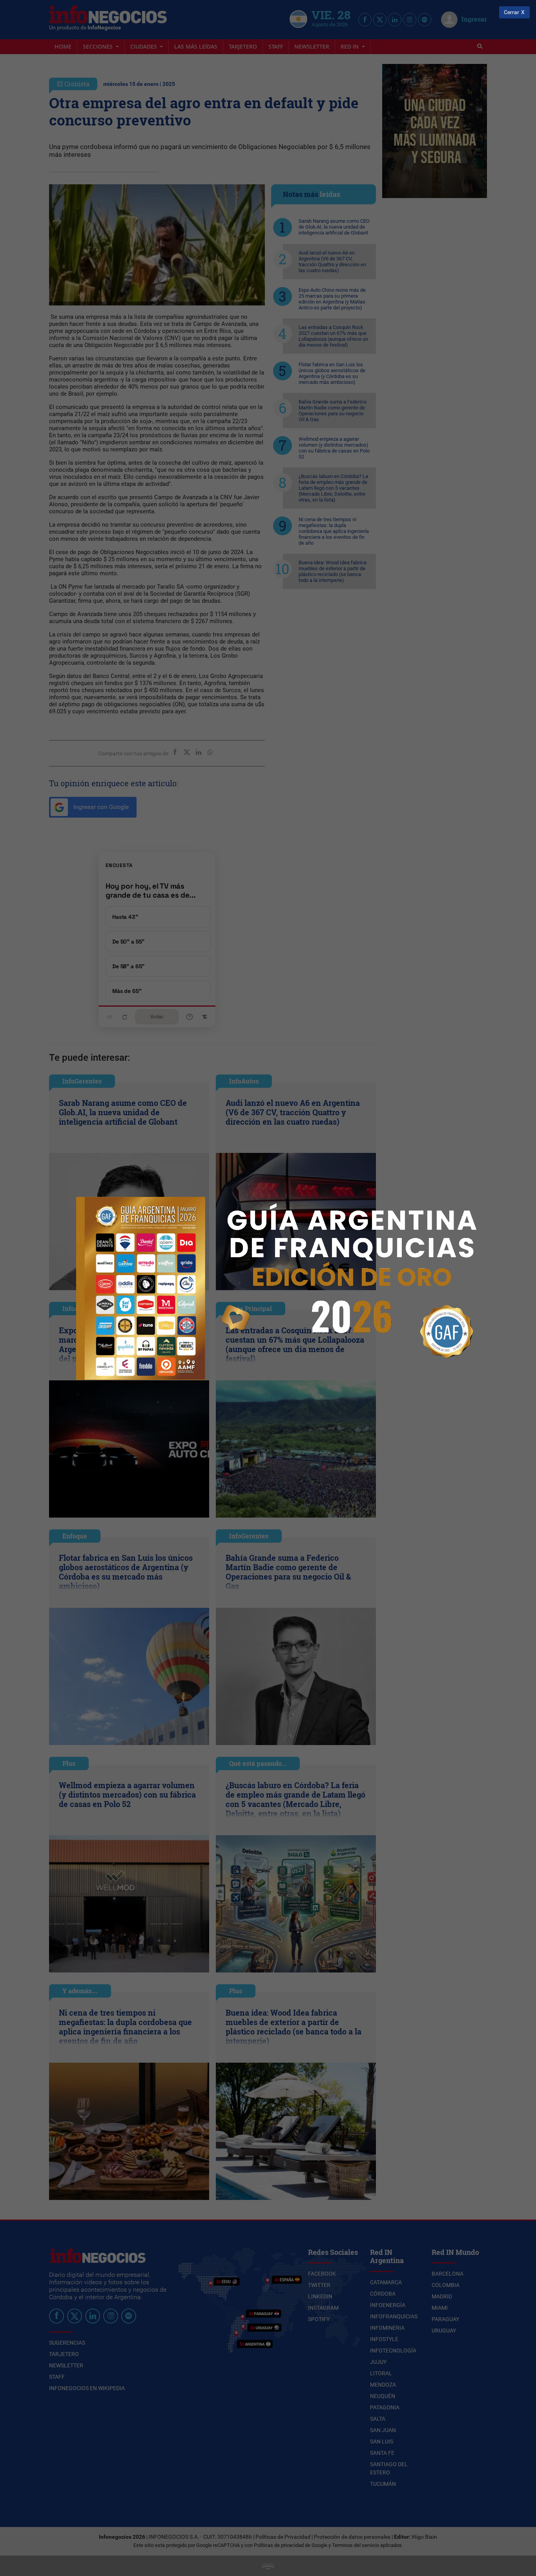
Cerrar (511, 12)
